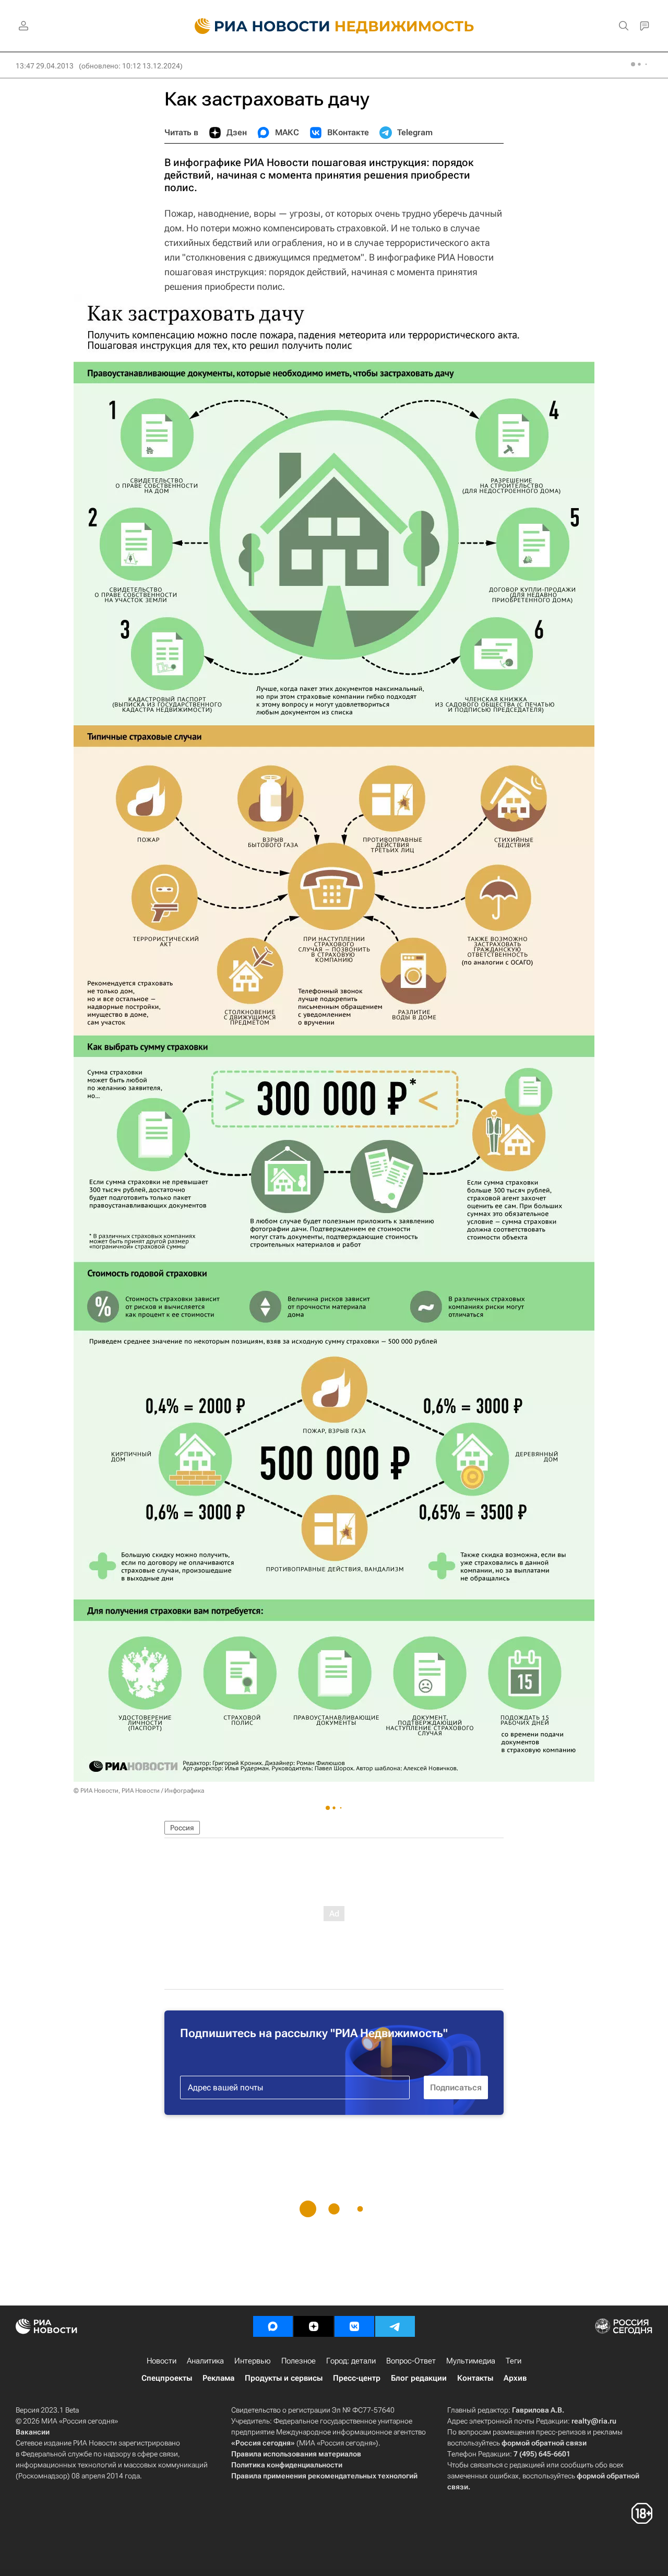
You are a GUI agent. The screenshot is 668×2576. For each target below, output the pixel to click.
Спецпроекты (167, 2378)
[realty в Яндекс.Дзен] (314, 2326)
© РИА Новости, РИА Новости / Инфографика (139, 1791)
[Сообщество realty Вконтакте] (354, 2326)
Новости (162, 2361)
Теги (514, 2361)
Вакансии (33, 2432)
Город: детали (351, 2361)
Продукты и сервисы (284, 2378)
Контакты (475, 2378)
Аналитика (205, 2361)
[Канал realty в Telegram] (395, 2326)
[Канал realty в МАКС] (273, 2326)
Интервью (253, 2361)
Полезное (299, 2361)
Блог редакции (419, 2378)
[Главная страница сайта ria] (256, 26)
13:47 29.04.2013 (45, 66)
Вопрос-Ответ (411, 2361)
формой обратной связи (544, 2443)
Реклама (218, 2378)
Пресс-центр (357, 2378)
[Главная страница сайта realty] (334, 26)
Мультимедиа (471, 2361)
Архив (515, 2378)
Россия (182, 1828)
